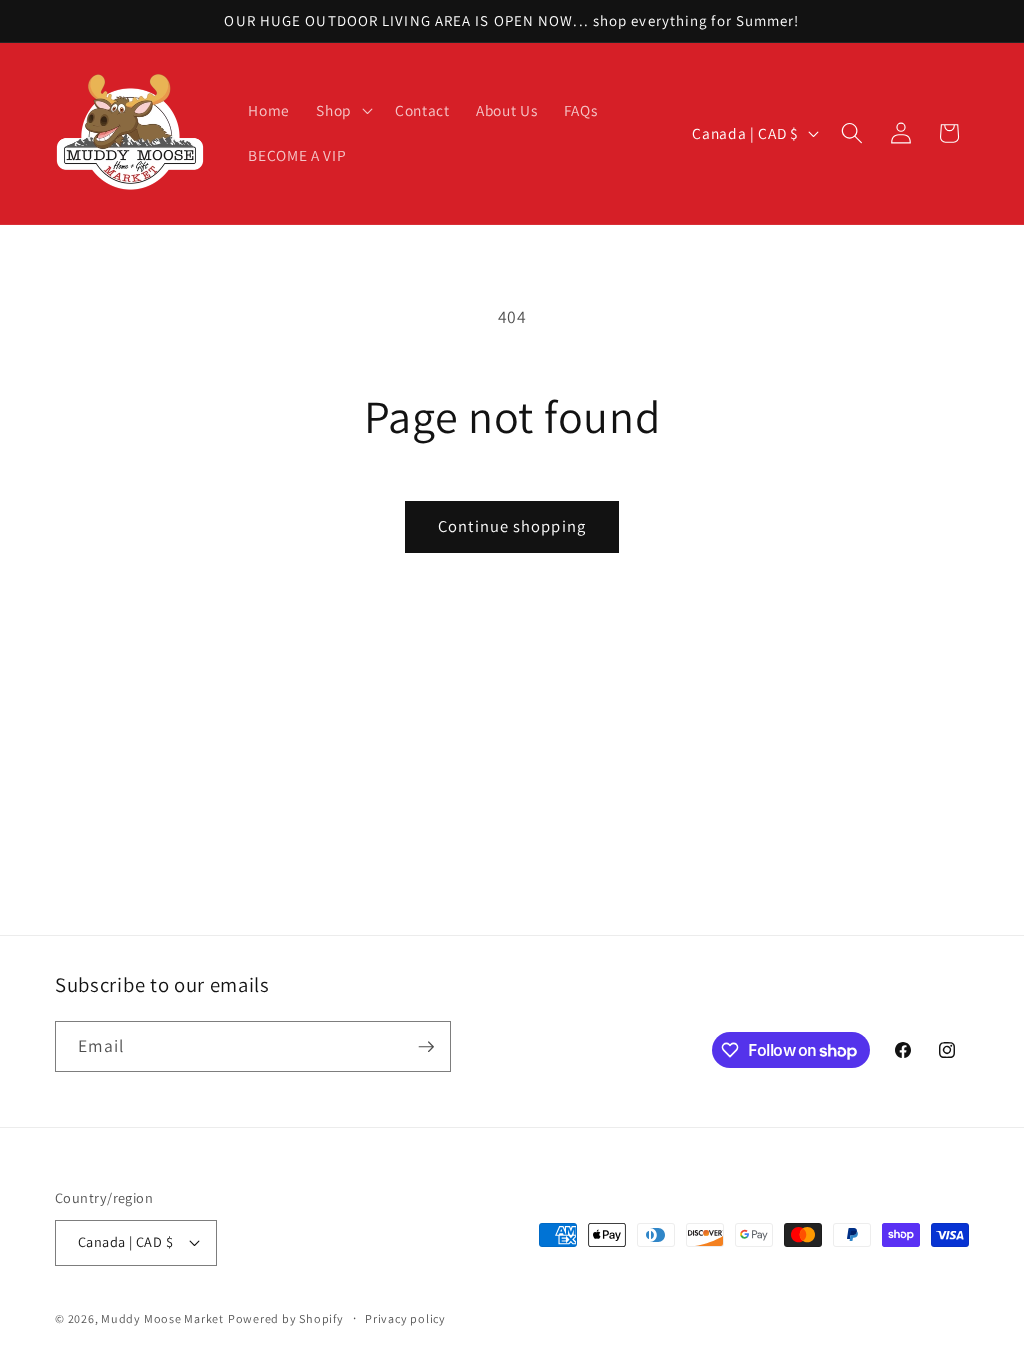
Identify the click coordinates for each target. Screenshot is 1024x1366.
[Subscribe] (426, 1047)
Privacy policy (405, 1318)
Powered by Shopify (286, 1318)
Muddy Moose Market (162, 1318)
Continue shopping (512, 526)
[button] (342, 110)
